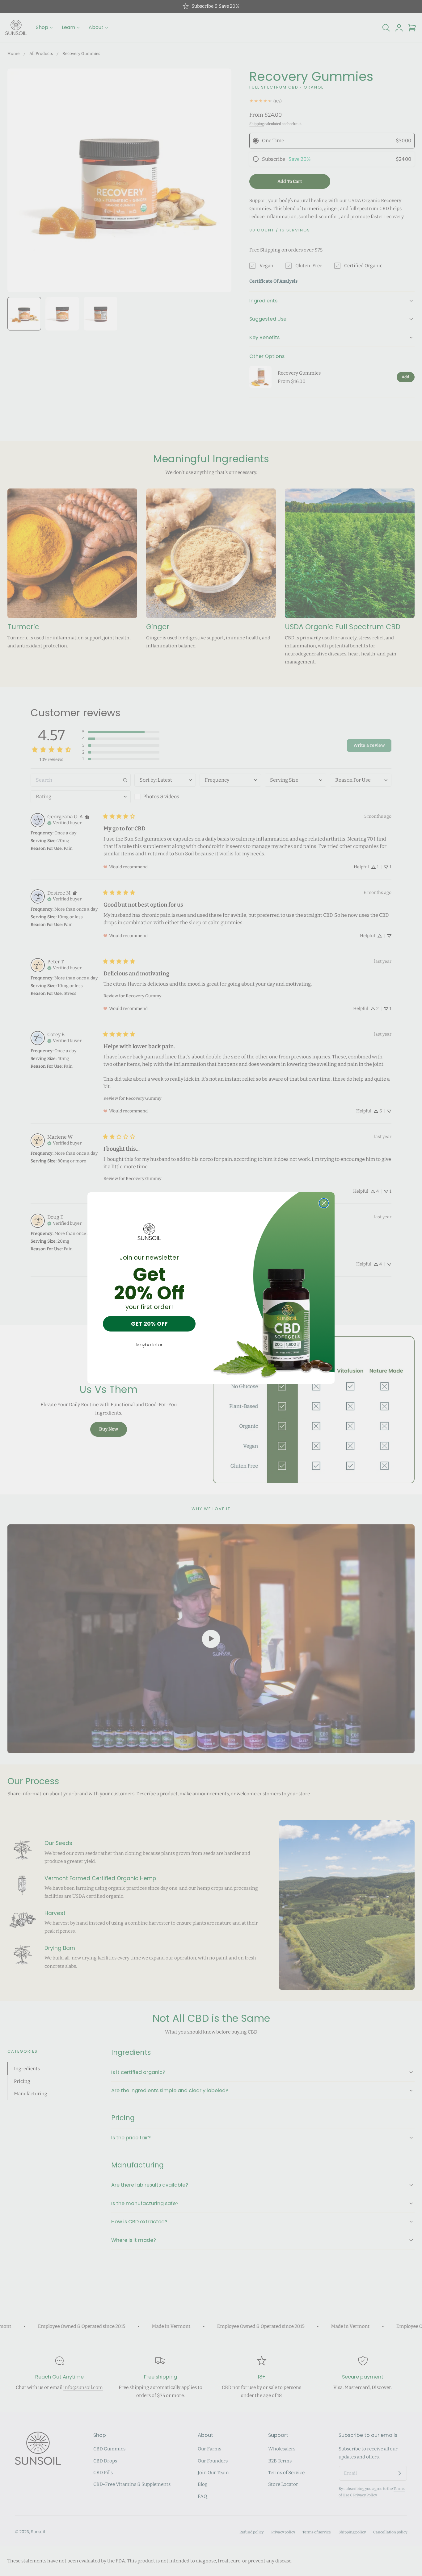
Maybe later (149, 1345)
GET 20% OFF (149, 1324)
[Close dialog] (324, 1203)
